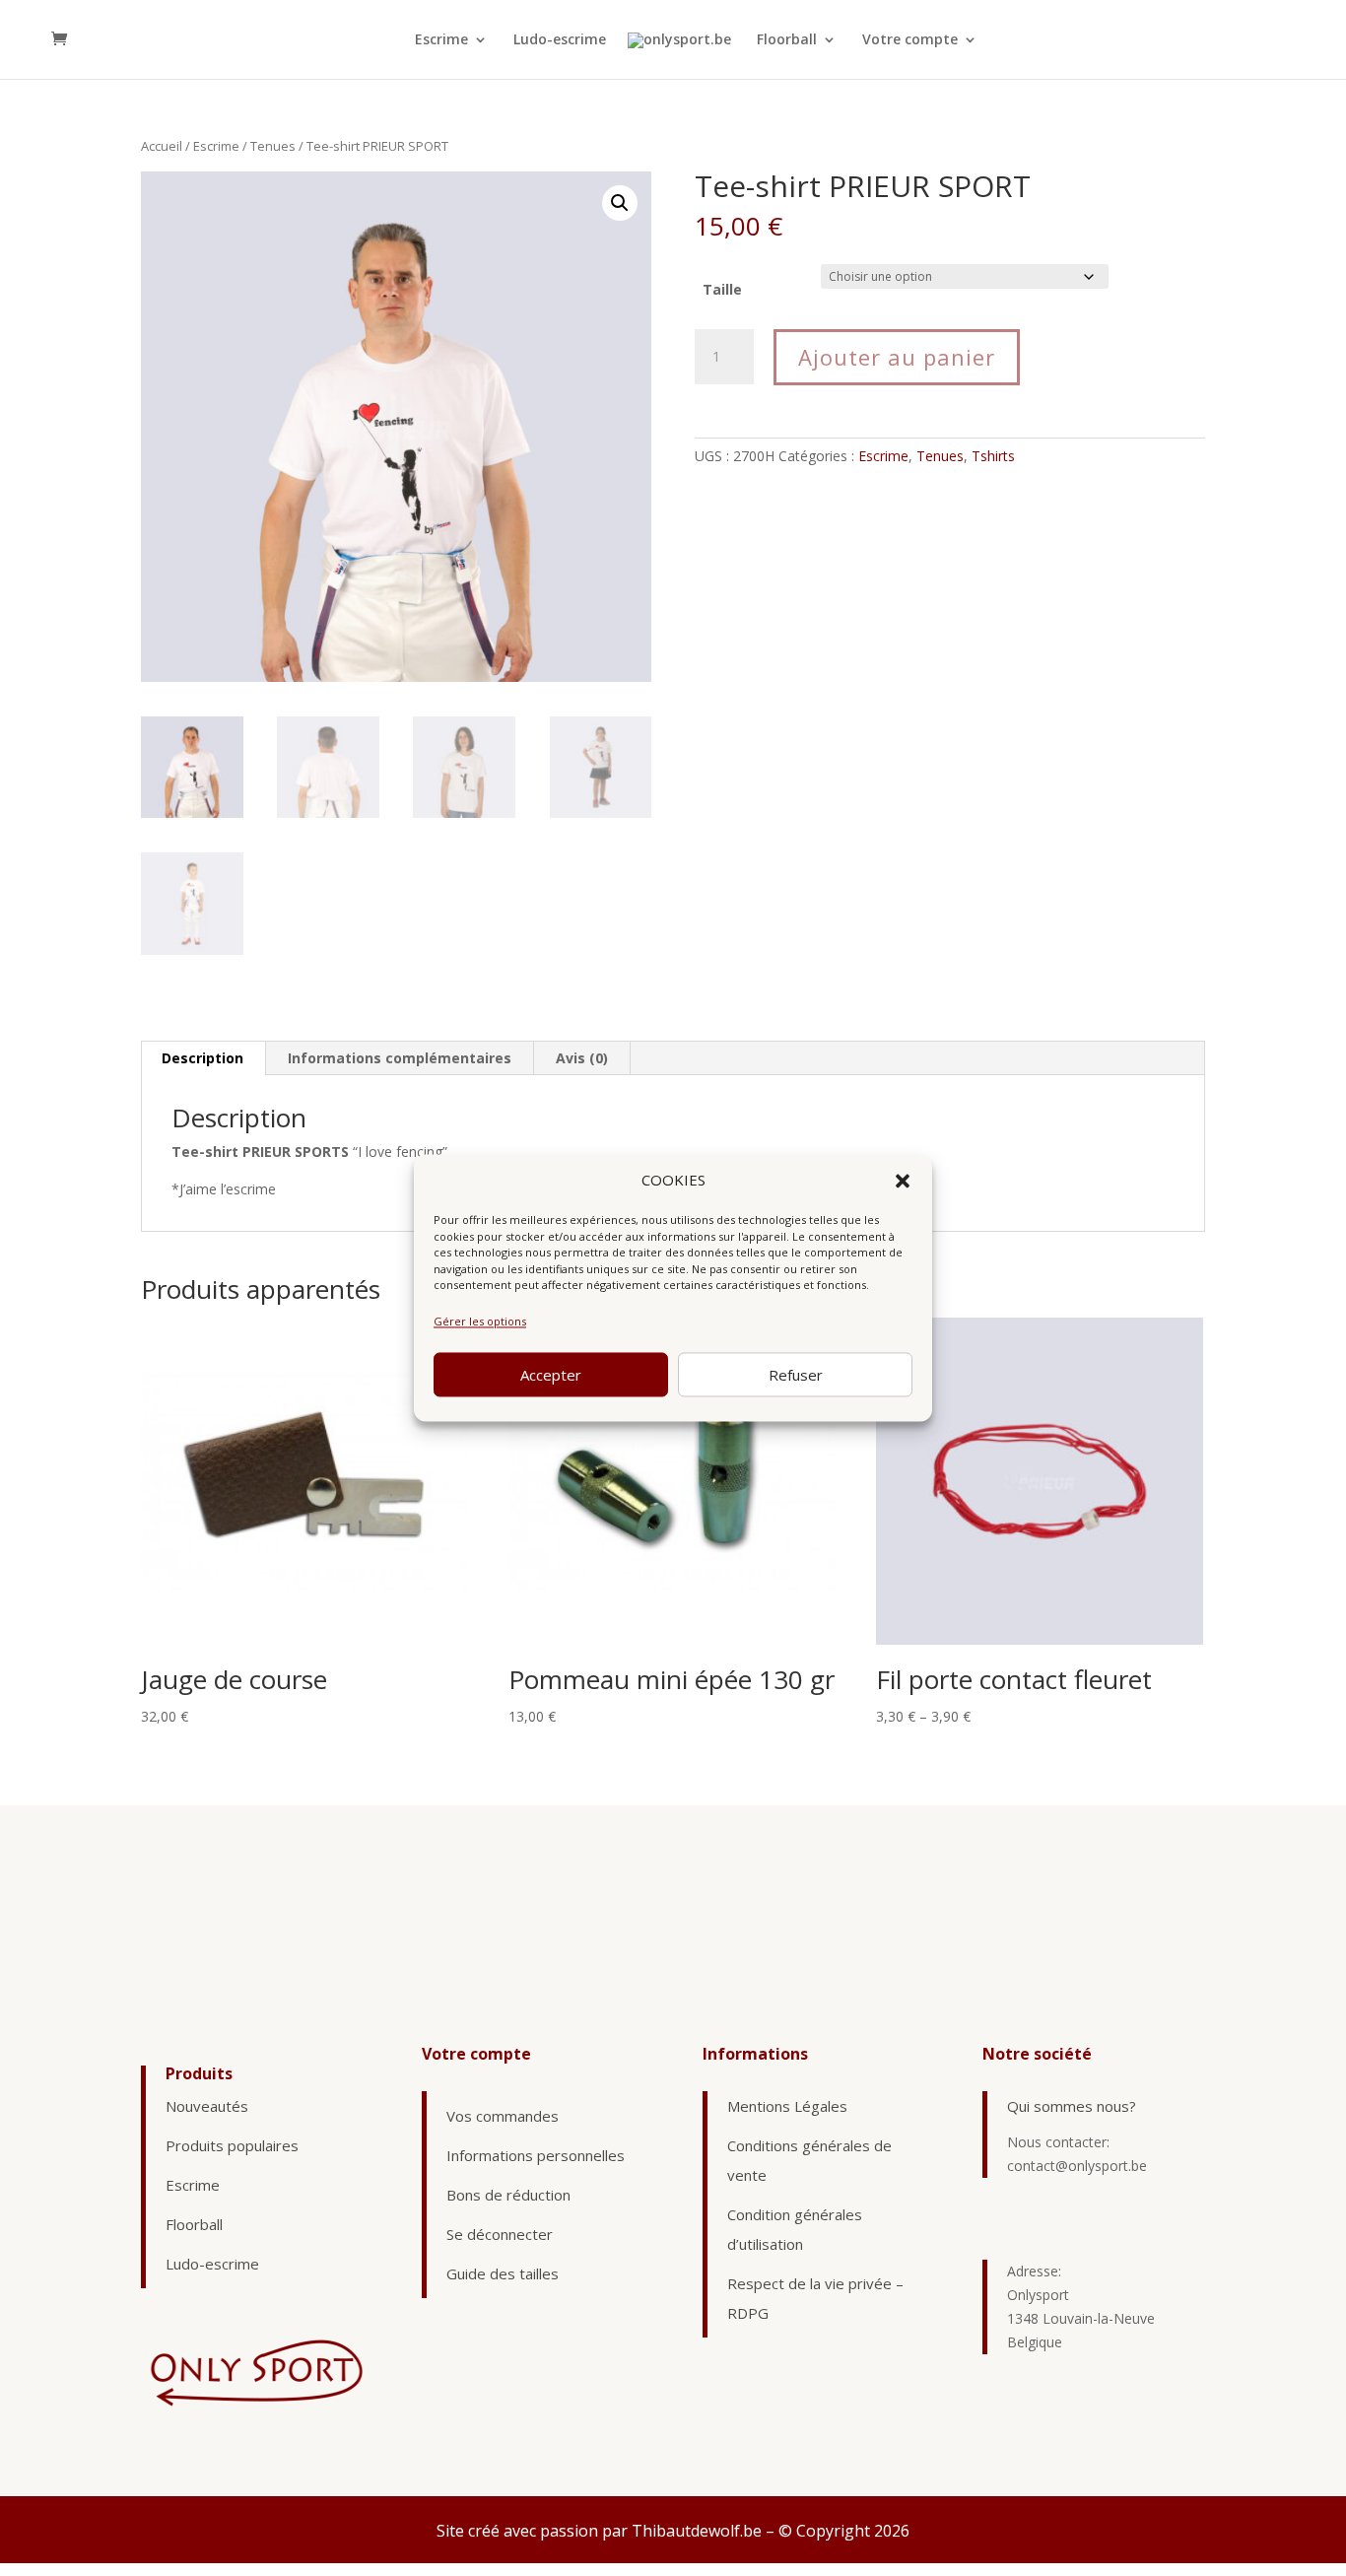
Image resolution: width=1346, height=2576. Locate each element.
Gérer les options (480, 1321)
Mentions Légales (787, 2106)
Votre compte (910, 40)
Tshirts (993, 456)
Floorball (787, 40)
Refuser (796, 1375)
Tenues (273, 146)
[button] (903, 1181)
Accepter (551, 1375)
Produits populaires (232, 2145)
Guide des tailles (503, 2273)
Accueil (162, 146)
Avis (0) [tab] (582, 1058)
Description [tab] (202, 1058)
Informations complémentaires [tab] (400, 1058)
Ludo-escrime (560, 40)
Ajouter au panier (897, 357)
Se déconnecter (500, 2234)
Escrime (441, 40)
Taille (722, 289)
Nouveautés (207, 2106)
